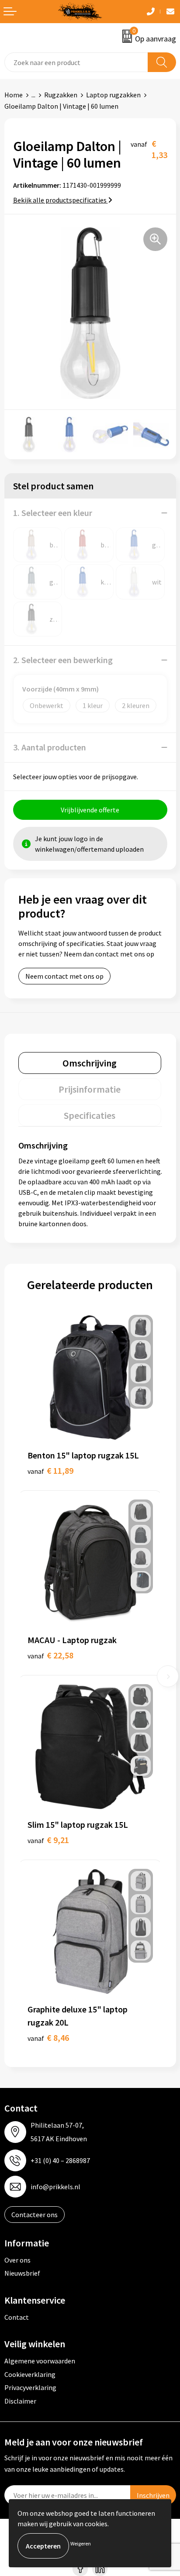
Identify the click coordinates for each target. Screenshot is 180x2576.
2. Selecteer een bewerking (63, 660)
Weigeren (81, 2543)
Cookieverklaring (30, 2374)
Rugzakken (61, 95)
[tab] (90, 1063)
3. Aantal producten (50, 747)
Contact (17, 2317)
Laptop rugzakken (113, 95)
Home (14, 95)
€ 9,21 (48, 1840)
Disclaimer (20, 2401)
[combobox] (76, 62)
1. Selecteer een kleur (53, 513)
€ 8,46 (48, 2038)
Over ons (17, 2260)
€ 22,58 (50, 1655)
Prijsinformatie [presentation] (90, 1089)
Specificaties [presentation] (90, 1115)
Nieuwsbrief (22, 2273)
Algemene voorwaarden (40, 2361)
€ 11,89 (50, 1470)
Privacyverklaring (30, 2387)
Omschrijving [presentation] (90, 1063)
